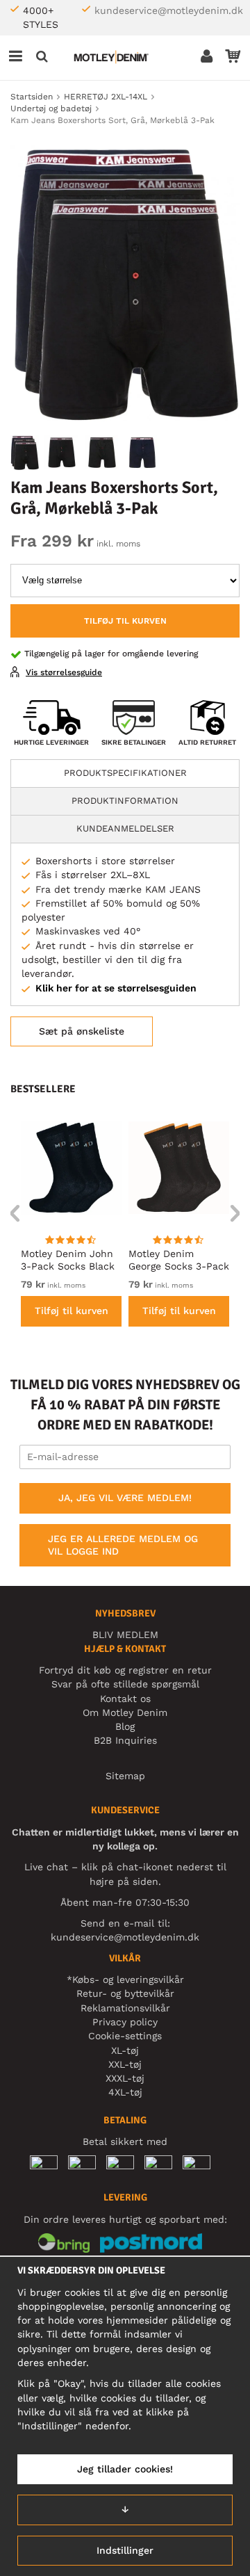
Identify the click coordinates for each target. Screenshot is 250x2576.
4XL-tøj (125, 2092)
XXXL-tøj (125, 2078)
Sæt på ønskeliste (82, 1031)
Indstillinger (125, 2550)
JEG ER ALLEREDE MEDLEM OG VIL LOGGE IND (123, 1545)
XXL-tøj (125, 2064)
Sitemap (125, 1776)
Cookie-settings (125, 2036)
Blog (125, 1726)
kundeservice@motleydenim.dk (169, 10)
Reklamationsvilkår (125, 2008)
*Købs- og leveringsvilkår (125, 1979)
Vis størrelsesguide (64, 672)
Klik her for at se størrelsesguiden (116, 988)
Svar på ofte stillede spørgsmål (125, 1684)
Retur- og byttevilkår (125, 1993)
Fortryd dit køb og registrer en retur (125, 1670)
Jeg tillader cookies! (125, 2469)
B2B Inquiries (125, 1740)
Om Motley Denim (125, 1712)
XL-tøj (125, 2050)
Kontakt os (125, 1699)
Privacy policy (125, 2022)
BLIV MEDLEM (125, 1635)
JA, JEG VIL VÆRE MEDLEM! (125, 1498)
